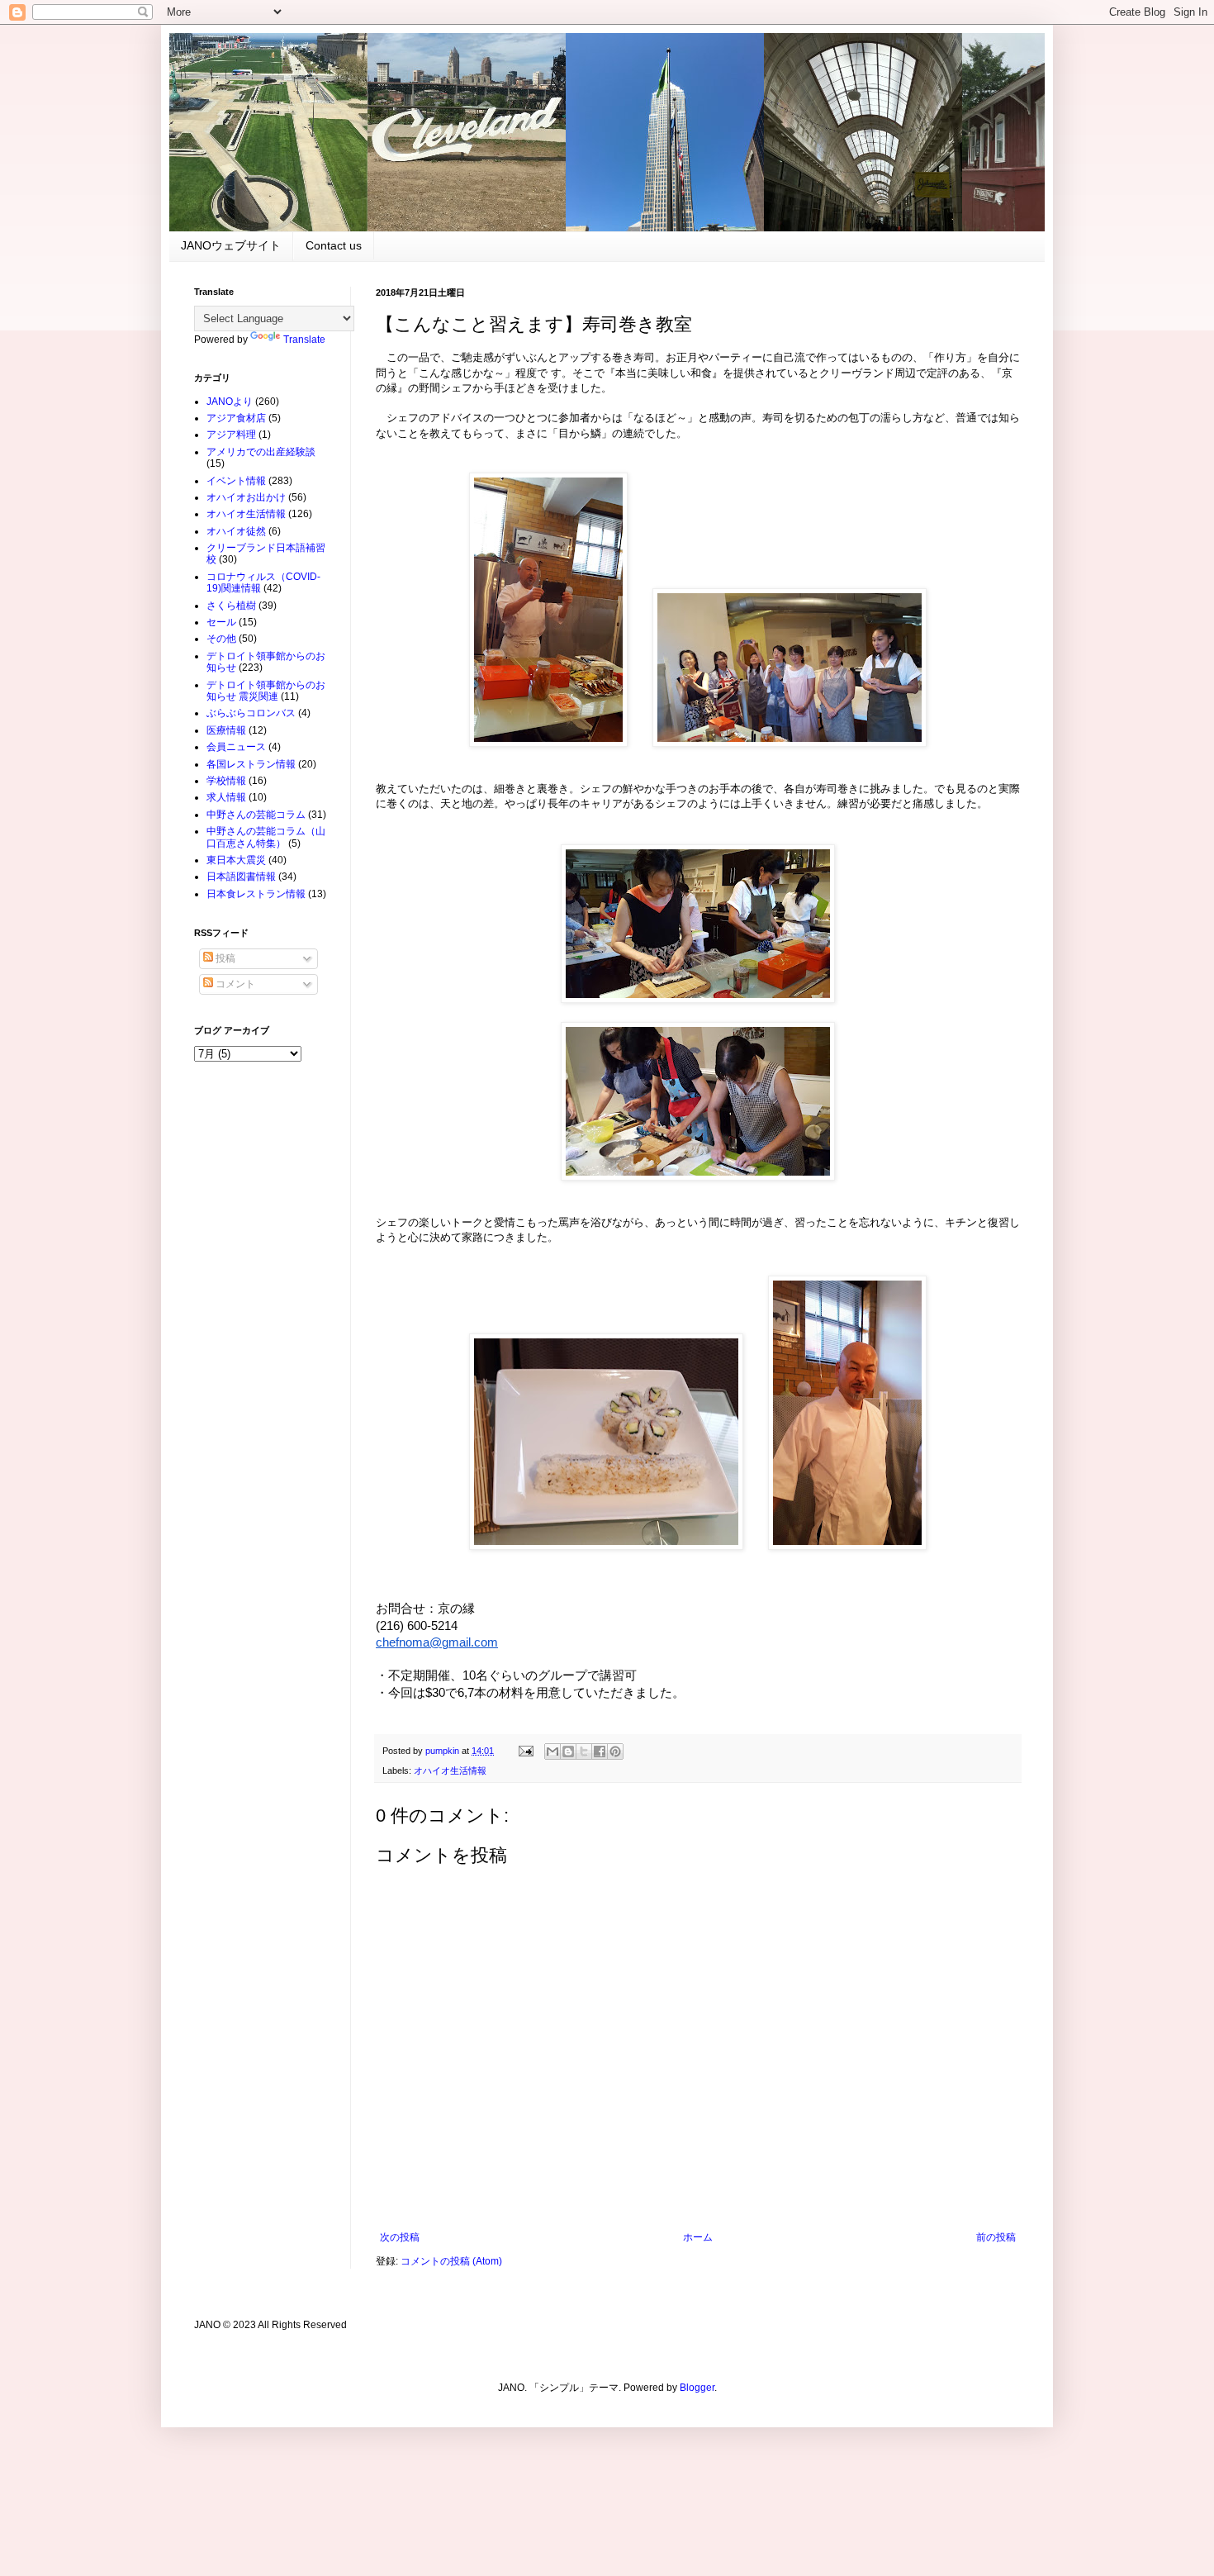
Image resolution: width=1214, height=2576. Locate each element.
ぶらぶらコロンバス (251, 713)
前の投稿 (996, 2237)
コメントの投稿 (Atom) (451, 2261)
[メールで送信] (552, 1751)
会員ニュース (236, 747)
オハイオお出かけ (246, 497)
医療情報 (226, 730)
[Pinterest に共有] (615, 1751)
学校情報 (226, 781)
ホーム (698, 2237)
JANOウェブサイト (231, 245)
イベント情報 (236, 481)
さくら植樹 (231, 606)
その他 (221, 639)
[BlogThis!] (568, 1751)
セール (221, 622)
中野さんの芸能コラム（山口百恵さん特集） (266, 837)
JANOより (230, 402)
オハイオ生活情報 (450, 1770)
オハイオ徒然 (236, 531)
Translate (304, 340)
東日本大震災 (236, 860)
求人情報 (226, 797)
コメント (234, 984)
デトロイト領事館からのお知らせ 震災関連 (266, 691)
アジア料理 (231, 435)
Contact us (334, 245)
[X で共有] (584, 1751)
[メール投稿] (525, 1751)
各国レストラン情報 (251, 764)
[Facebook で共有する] (600, 1751)
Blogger (697, 2388)
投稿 (224, 958)
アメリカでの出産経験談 (261, 452)
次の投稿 (400, 2237)
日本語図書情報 (241, 877)
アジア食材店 (236, 418)
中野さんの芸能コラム (256, 815)
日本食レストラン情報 (256, 894)
